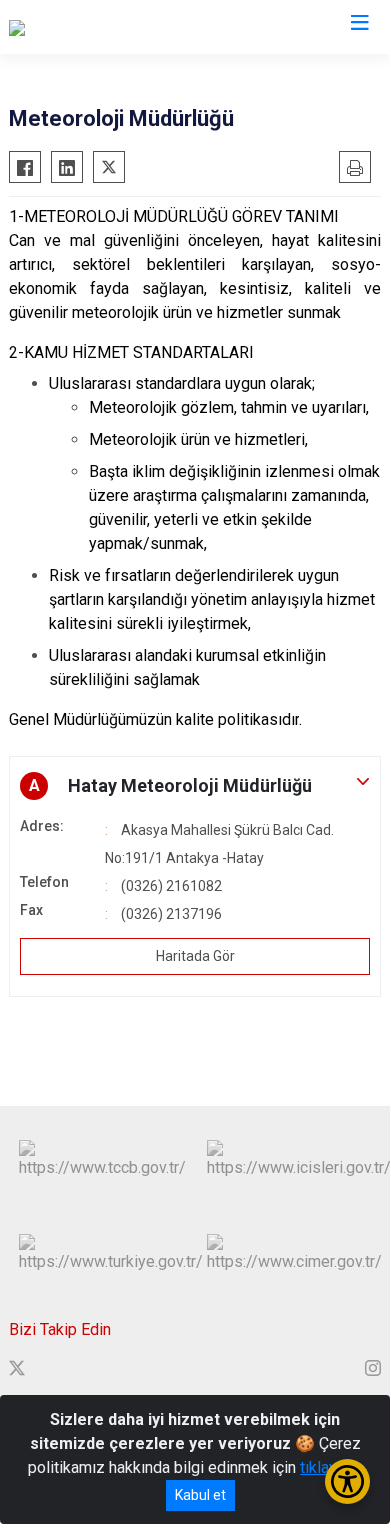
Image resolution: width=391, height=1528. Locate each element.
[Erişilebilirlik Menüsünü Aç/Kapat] (347, 1481)
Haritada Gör (195, 956)
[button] (195, 786)
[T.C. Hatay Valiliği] (68, 27)
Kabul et (200, 1495)
